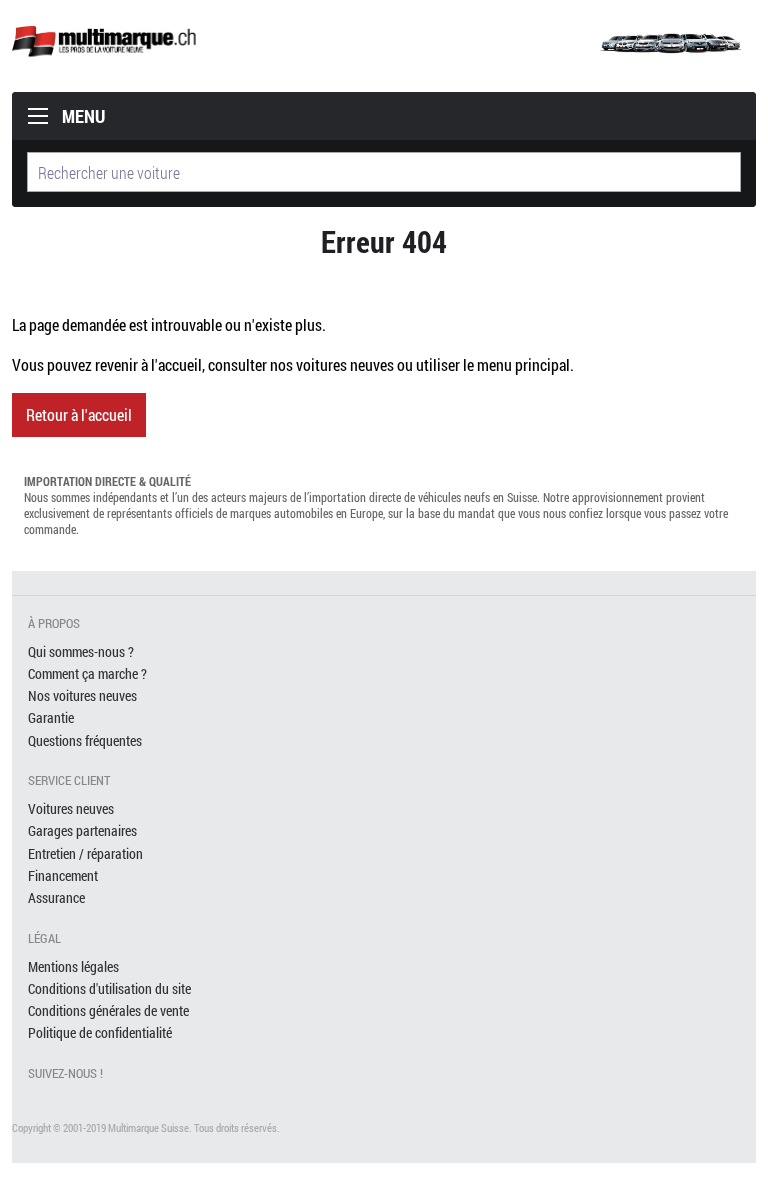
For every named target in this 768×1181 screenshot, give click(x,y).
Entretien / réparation (85, 853)
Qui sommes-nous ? (81, 651)
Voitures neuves (71, 808)
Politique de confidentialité (100, 1032)
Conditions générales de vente (108, 1010)
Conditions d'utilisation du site (109, 988)
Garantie (51, 717)
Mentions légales (73, 966)
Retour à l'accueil (79, 414)
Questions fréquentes (85, 740)
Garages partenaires (82, 830)
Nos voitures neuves (82, 695)
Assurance (56, 897)
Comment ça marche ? (87, 673)
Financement (63, 875)
